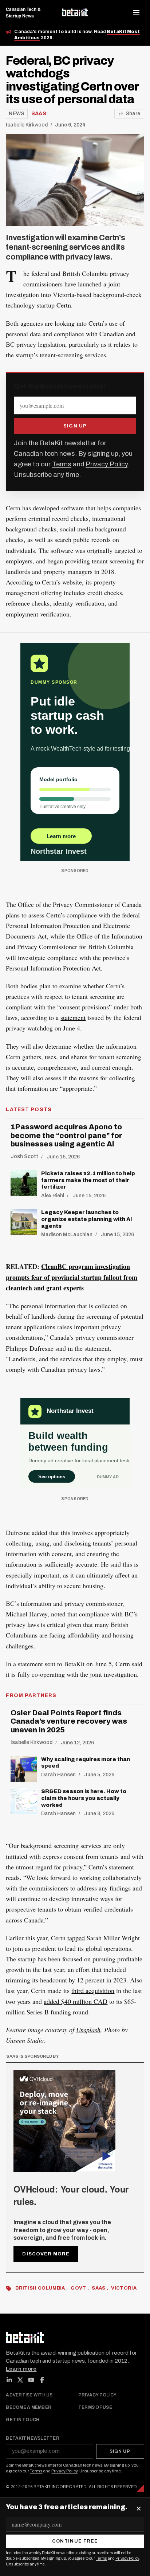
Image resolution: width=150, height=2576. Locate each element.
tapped (76, 1938)
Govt (79, 2288)
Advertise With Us (29, 2395)
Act (42, 936)
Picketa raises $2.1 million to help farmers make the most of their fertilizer (88, 1180)
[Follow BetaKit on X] (20, 2380)
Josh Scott (24, 1156)
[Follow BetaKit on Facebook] (42, 2380)
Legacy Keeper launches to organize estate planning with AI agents (87, 1219)
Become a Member (29, 2408)
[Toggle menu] (136, 12)
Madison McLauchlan (67, 1235)
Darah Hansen (58, 1775)
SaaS (39, 114)
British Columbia (41, 2288)
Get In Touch (23, 2420)
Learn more (21, 2369)
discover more (46, 2254)
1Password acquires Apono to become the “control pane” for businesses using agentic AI (66, 1135)
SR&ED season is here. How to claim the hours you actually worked (84, 1798)
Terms (62, 464)
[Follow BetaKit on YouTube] (31, 2380)
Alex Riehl (53, 1196)
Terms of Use (95, 2408)
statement (73, 1017)
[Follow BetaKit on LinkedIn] (9, 2380)
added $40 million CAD (76, 2001)
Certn (64, 305)
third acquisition (93, 1990)
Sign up (75, 426)
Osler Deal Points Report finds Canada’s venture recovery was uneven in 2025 (69, 1721)
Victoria (124, 2288)
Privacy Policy (106, 464)
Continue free (75, 2541)
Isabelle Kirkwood (27, 125)
